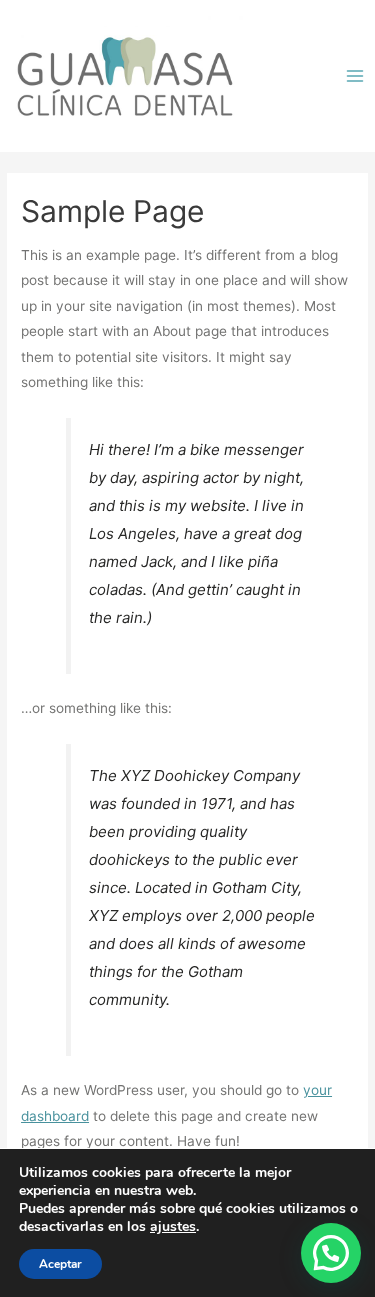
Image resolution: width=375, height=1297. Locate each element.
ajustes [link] (173, 1226)
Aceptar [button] (60, 1264)
